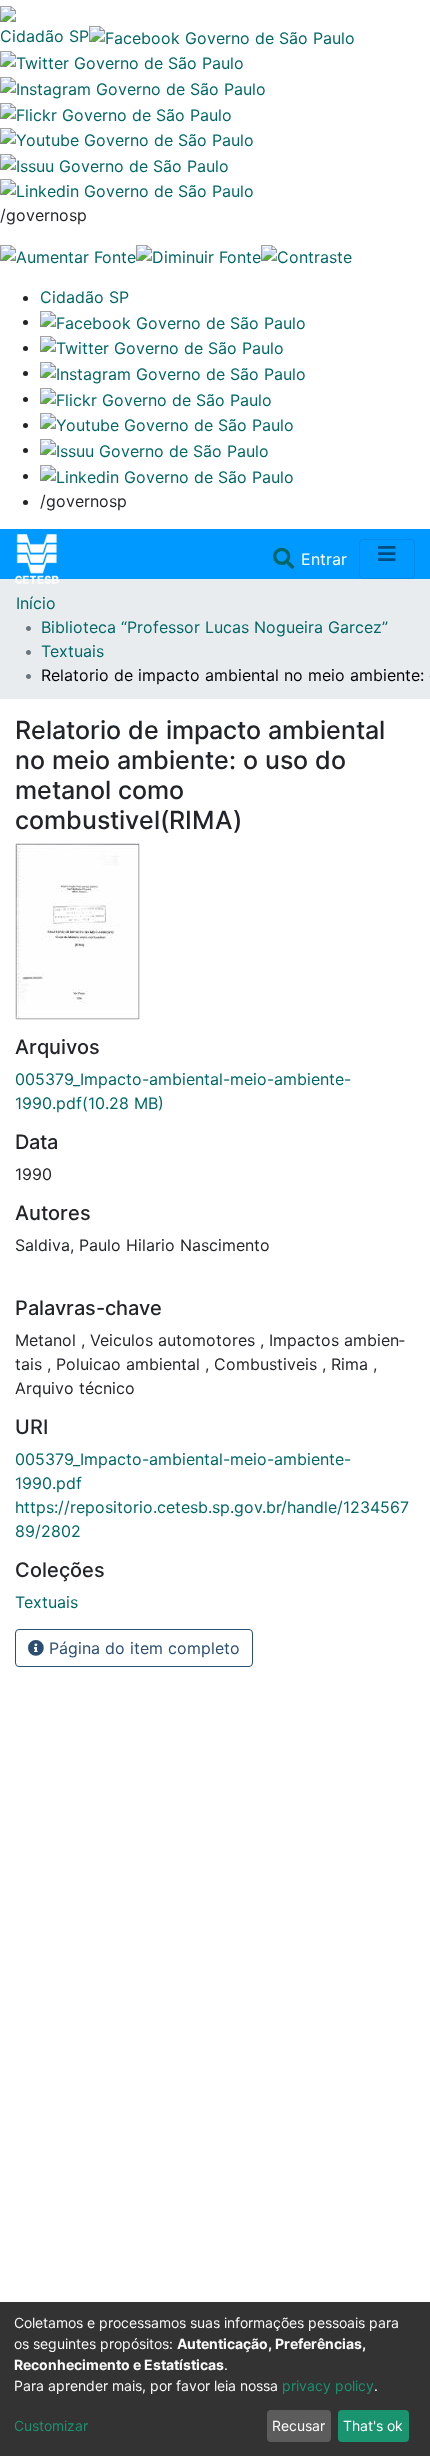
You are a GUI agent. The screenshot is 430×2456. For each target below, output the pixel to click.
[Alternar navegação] (387, 559)
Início (36, 603)
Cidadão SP (44, 36)
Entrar (326, 559)
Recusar (298, 2425)
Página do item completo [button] (142, 1648)
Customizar (51, 2425)
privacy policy (328, 2385)
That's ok (373, 2425)
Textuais (72, 651)
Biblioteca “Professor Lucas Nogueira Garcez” (214, 627)
